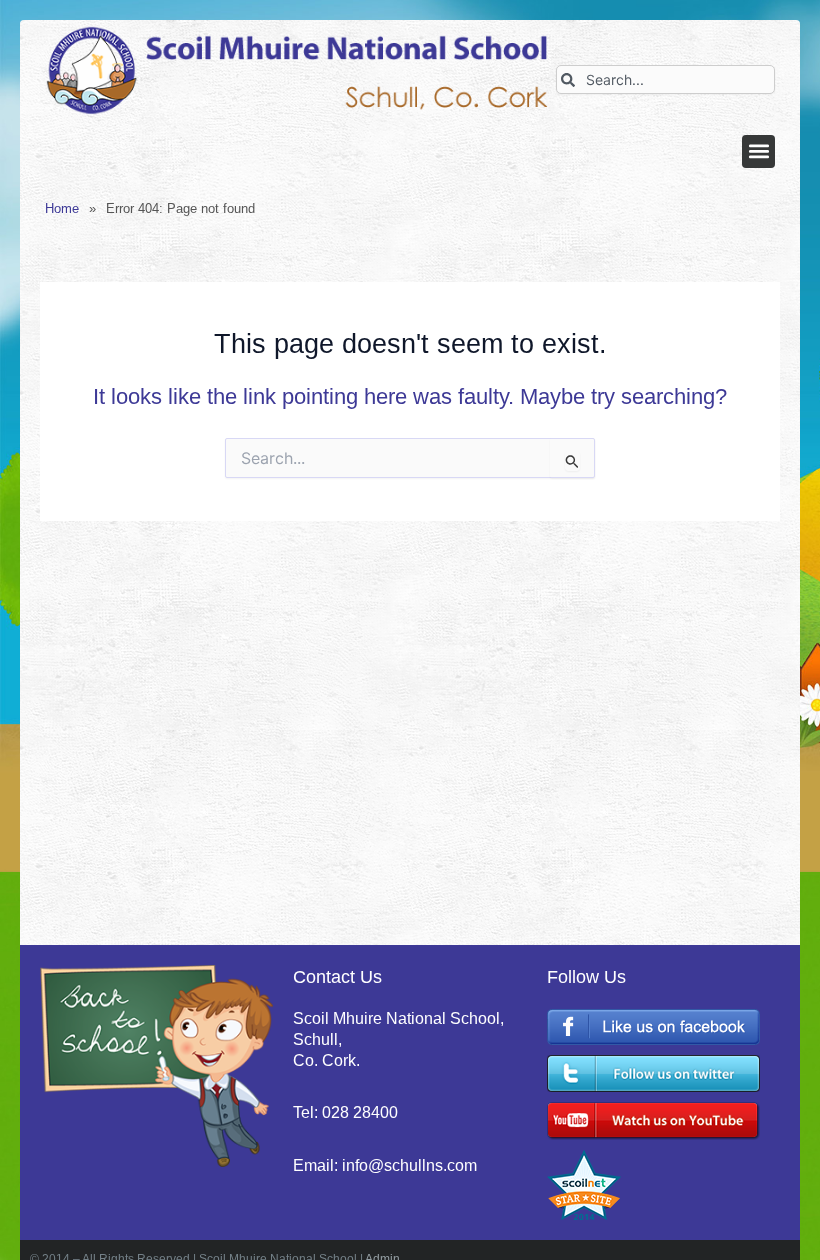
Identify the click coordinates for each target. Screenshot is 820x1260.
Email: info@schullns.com (385, 1165)
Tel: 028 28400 (345, 1112)
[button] (758, 151)
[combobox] (665, 79)
